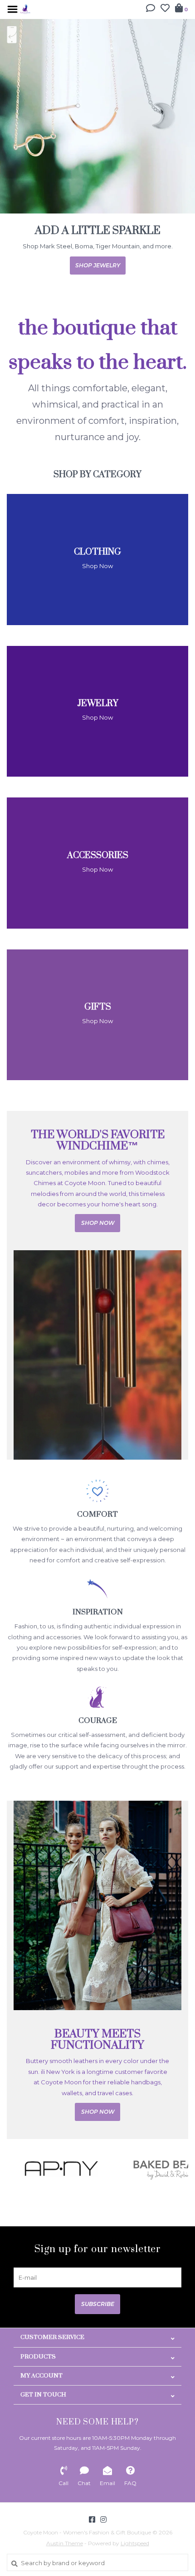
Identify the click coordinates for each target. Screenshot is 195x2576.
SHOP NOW (102, 276)
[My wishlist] (165, 9)
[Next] (183, 2179)
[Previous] (12, 2179)
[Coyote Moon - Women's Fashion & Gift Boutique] (25, 8)
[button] (151, 9)
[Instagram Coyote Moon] (103, 2530)
